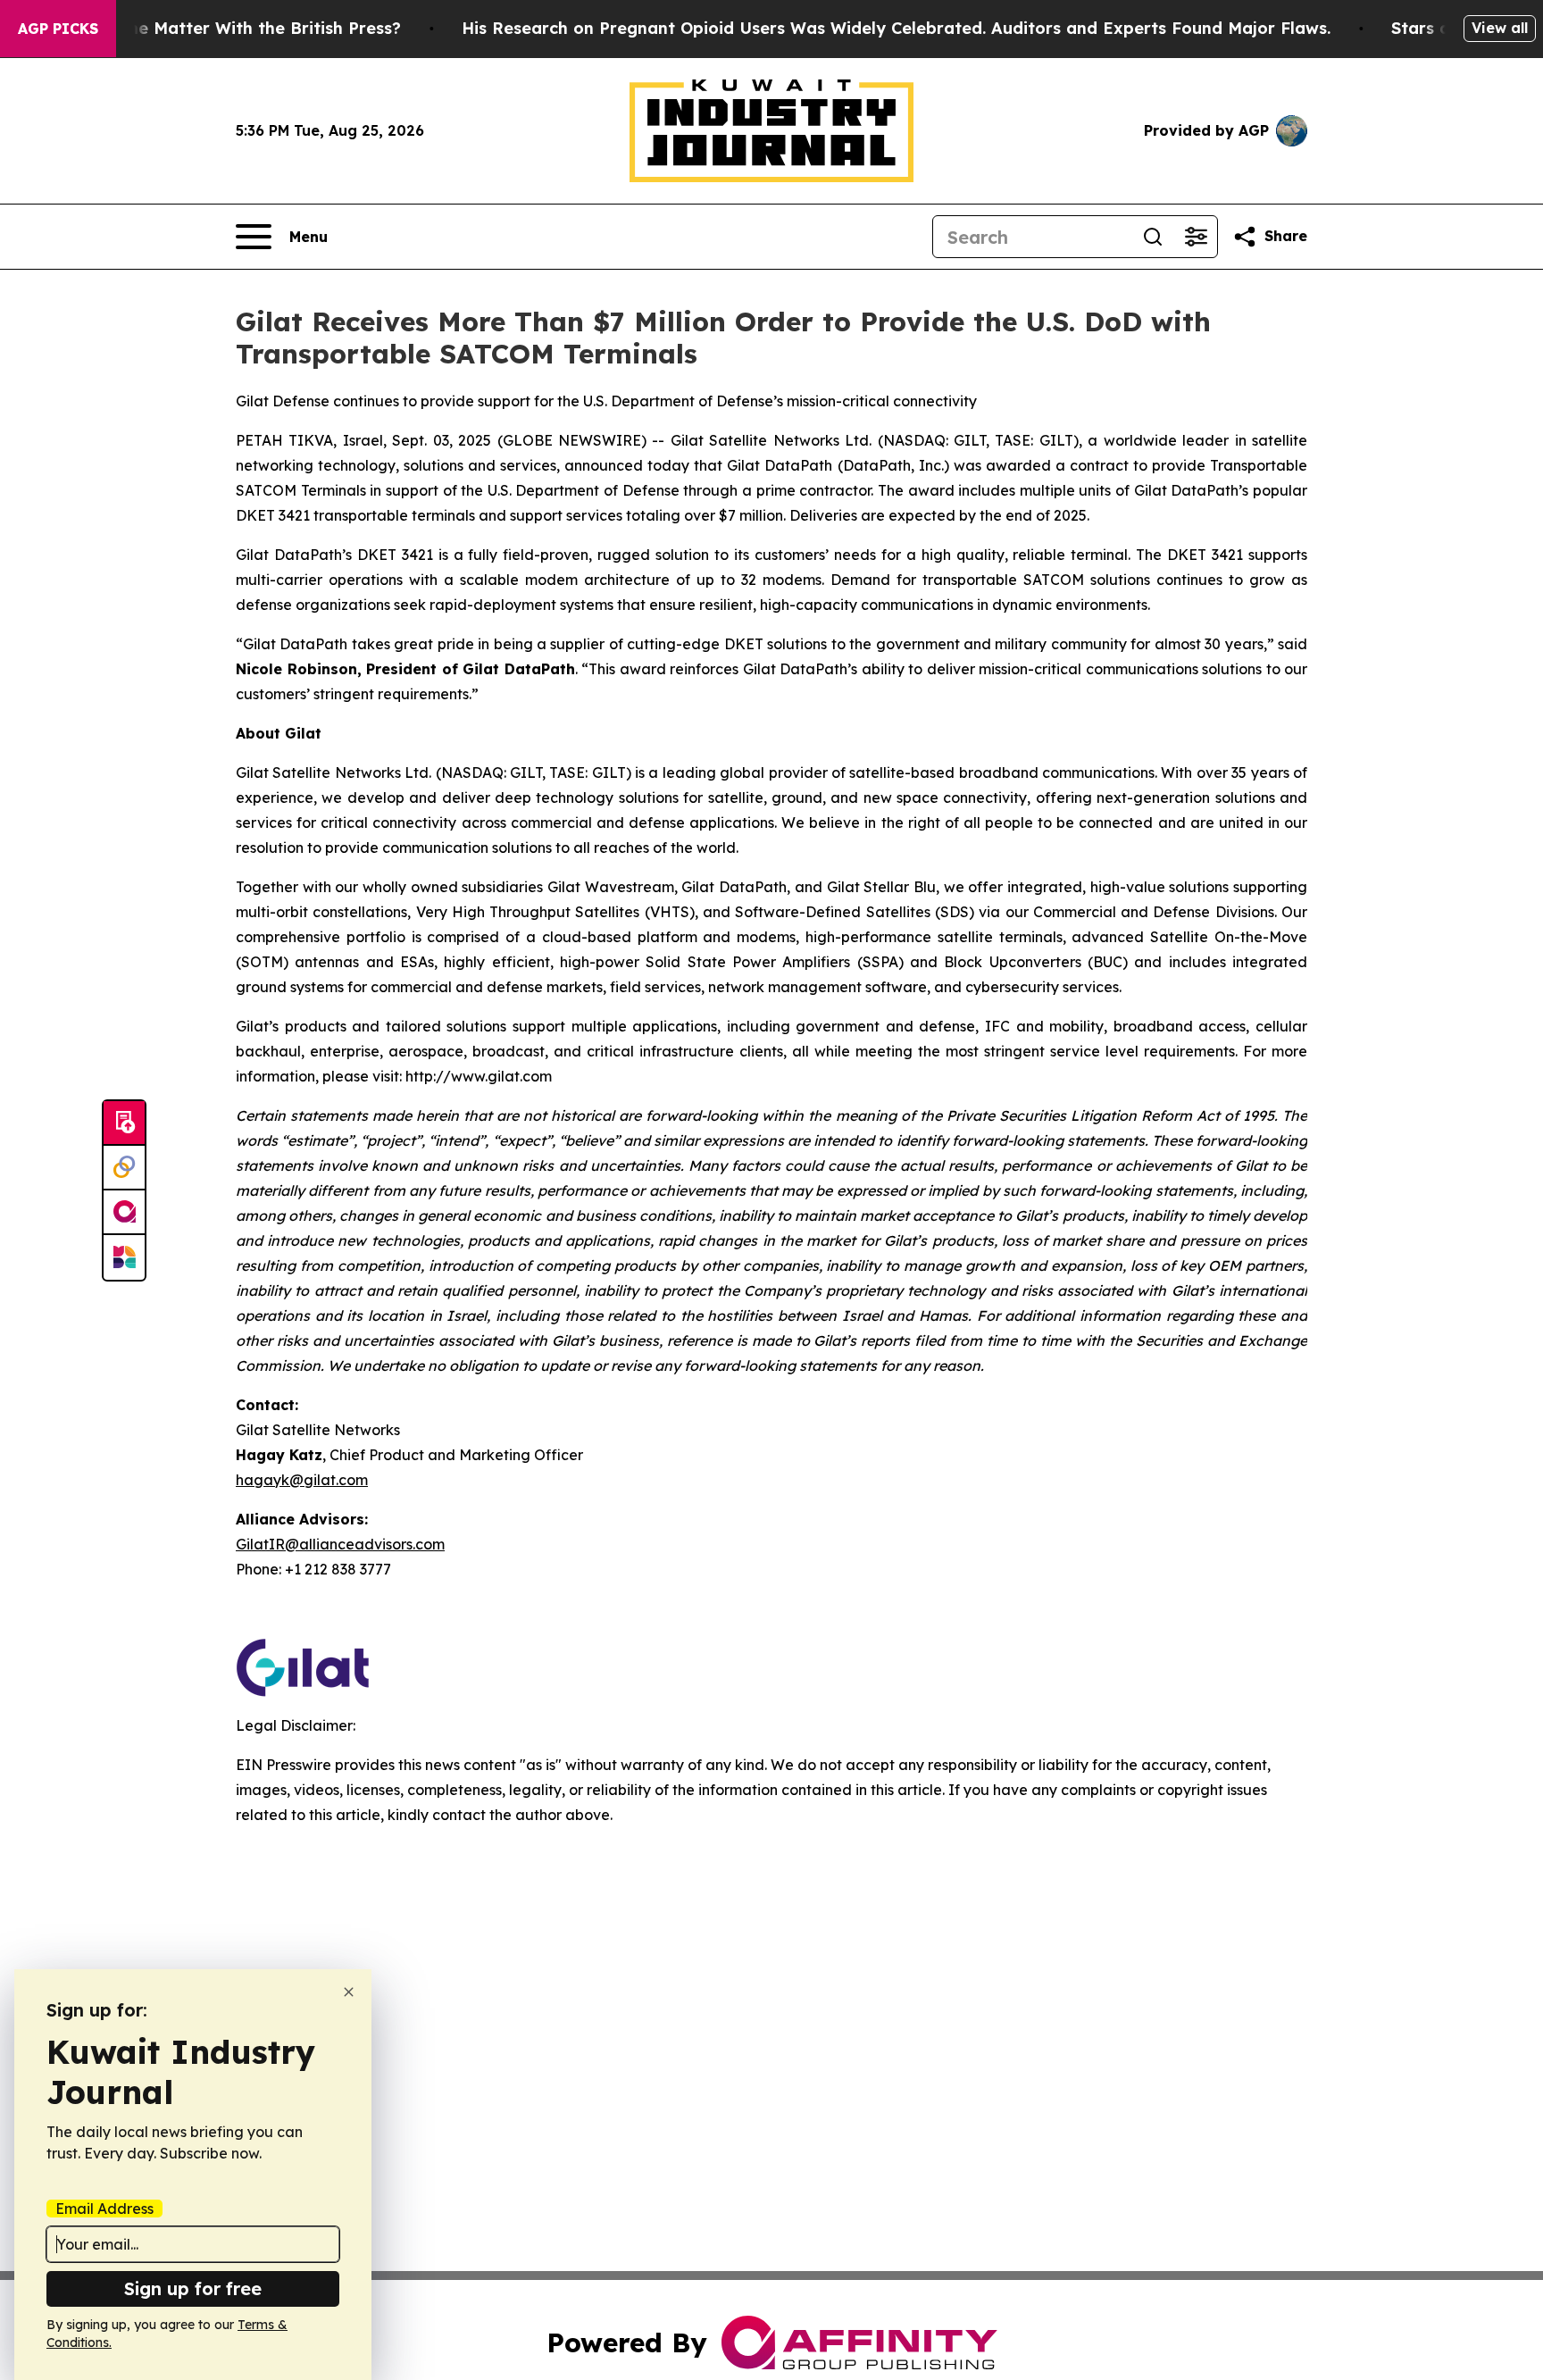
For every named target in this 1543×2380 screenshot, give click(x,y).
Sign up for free (193, 2288)
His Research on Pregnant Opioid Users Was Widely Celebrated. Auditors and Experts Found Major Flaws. (896, 28)
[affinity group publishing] (124, 1213)
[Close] (349, 1992)
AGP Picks (58, 29)
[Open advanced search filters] (1196, 237)
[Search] (1153, 237)
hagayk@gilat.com (302, 1480)
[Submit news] (124, 1123)
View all (1500, 28)
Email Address (104, 2209)
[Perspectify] (124, 1168)
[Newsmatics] (124, 1257)
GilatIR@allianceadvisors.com (340, 1544)
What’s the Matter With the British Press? (230, 28)
